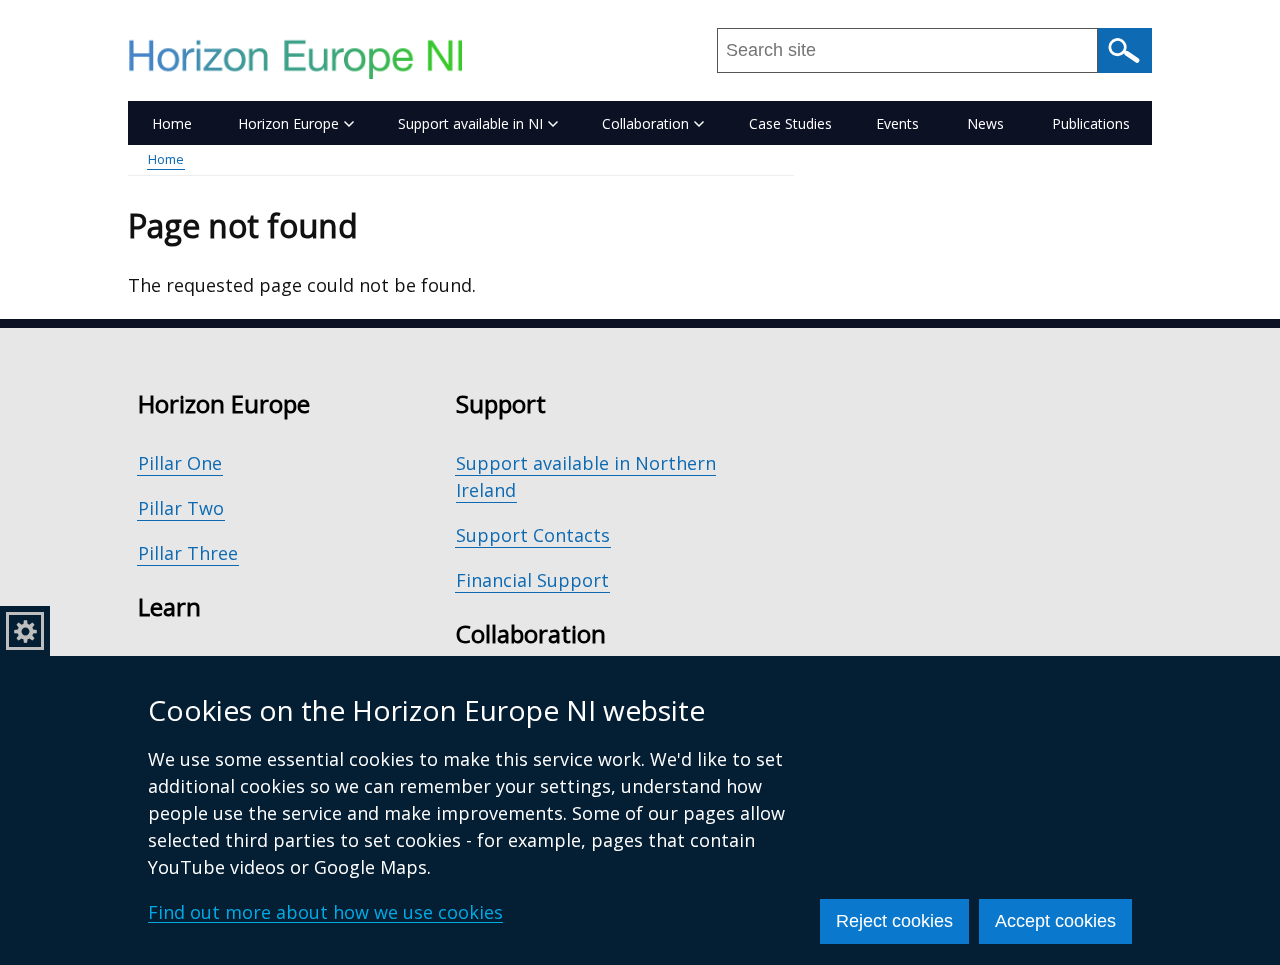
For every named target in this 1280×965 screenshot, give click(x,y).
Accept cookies (1055, 921)
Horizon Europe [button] (288, 123)
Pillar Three (188, 553)
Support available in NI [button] (470, 123)
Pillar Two (181, 508)
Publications (1091, 123)
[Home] (305, 59)
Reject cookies (894, 921)
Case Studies (790, 123)
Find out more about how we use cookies (325, 912)
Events (897, 123)
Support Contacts (533, 535)
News (985, 123)
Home (172, 123)
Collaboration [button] (645, 123)
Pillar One (180, 463)
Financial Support (532, 580)
